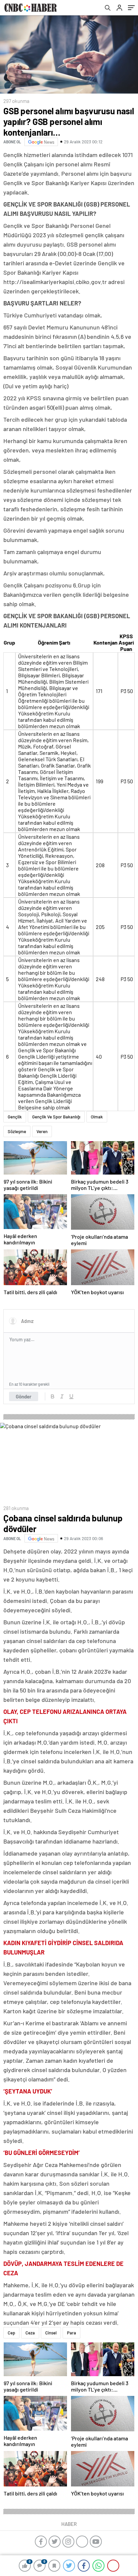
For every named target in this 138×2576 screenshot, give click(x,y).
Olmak (97, 1117)
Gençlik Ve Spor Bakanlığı (56, 1117)
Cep (11, 2333)
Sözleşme (17, 1131)
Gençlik (15, 1117)
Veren (42, 1131)
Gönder (24, 1396)
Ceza (30, 2333)
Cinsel (51, 2333)
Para (72, 2333)
